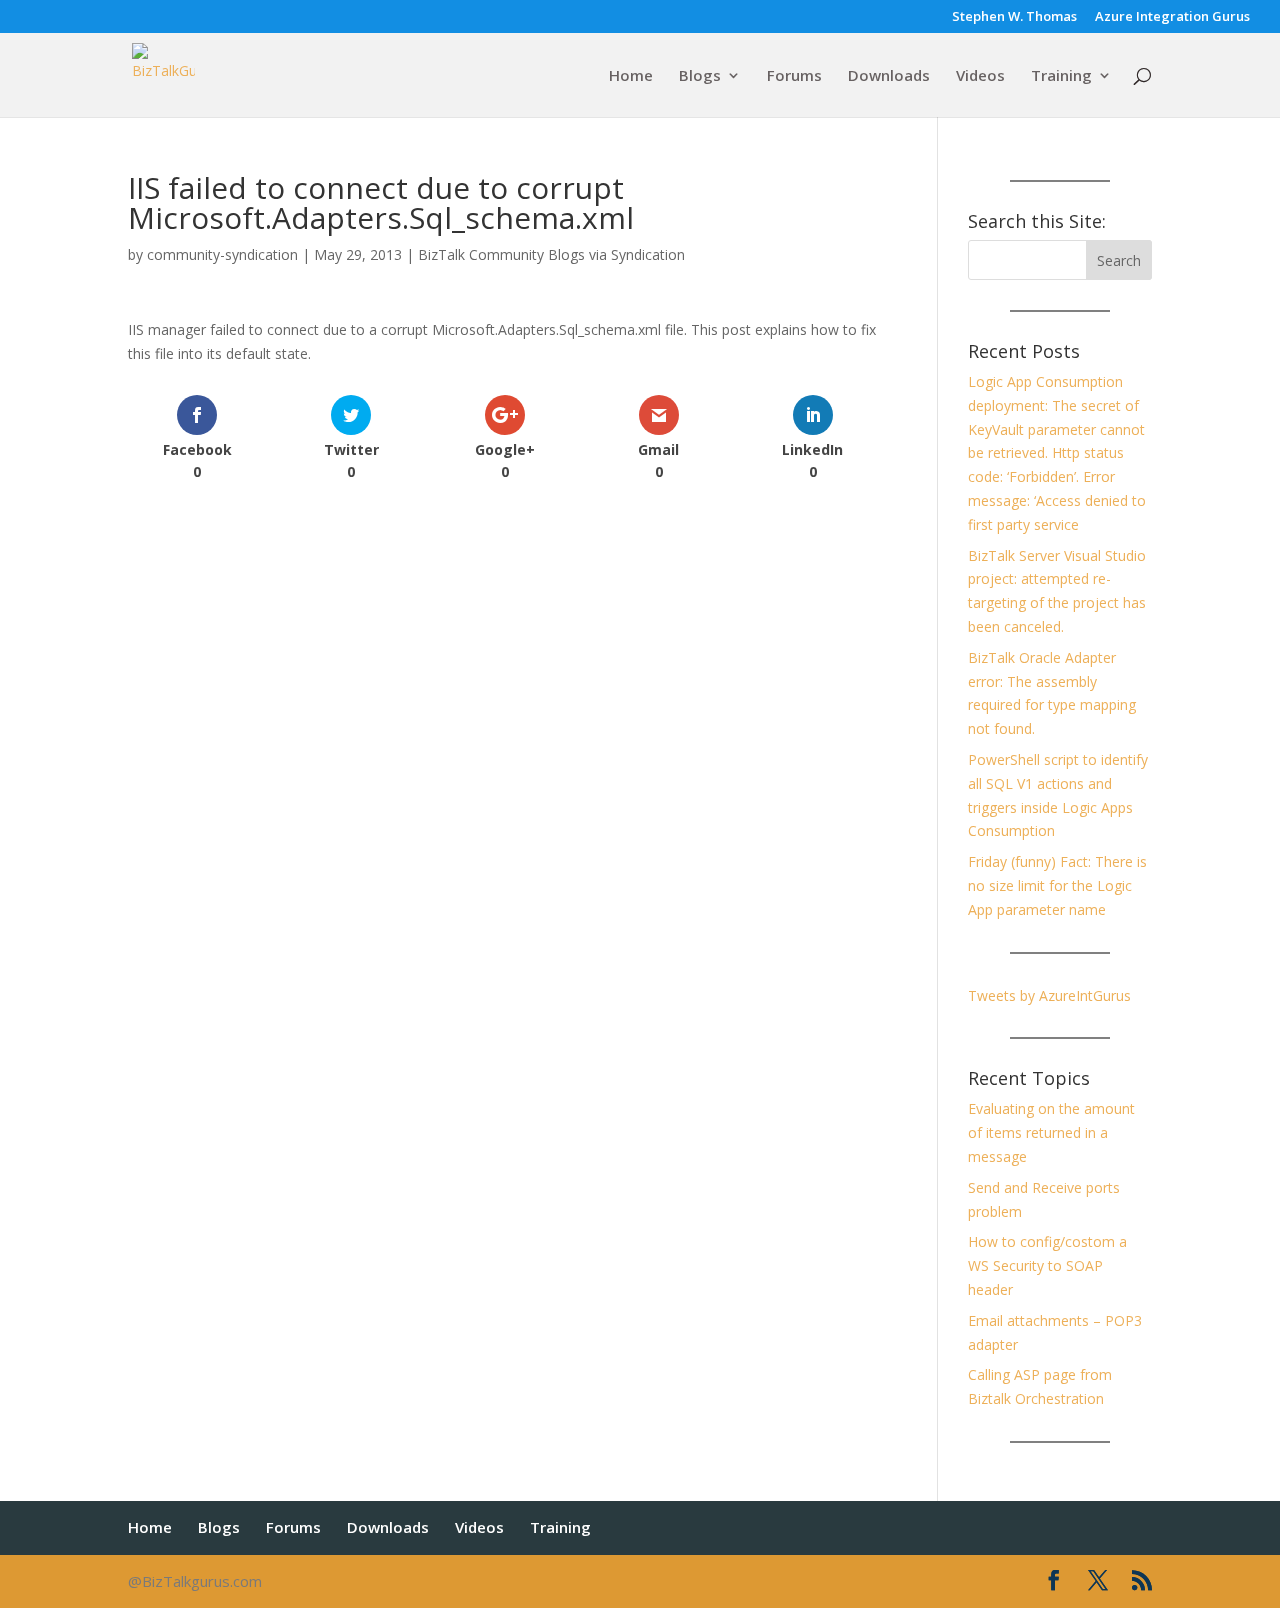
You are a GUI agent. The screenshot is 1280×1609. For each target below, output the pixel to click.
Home (631, 76)
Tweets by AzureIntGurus (1049, 995)
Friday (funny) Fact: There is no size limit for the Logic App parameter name (1057, 885)
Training (1061, 76)
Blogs (700, 76)
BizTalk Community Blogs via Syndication (551, 254)
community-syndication (222, 254)
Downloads (889, 76)
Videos (980, 76)
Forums (794, 76)
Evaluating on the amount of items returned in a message (1051, 1132)
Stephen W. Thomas (1014, 17)
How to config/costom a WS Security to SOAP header (1047, 1265)
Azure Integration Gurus (1172, 17)
